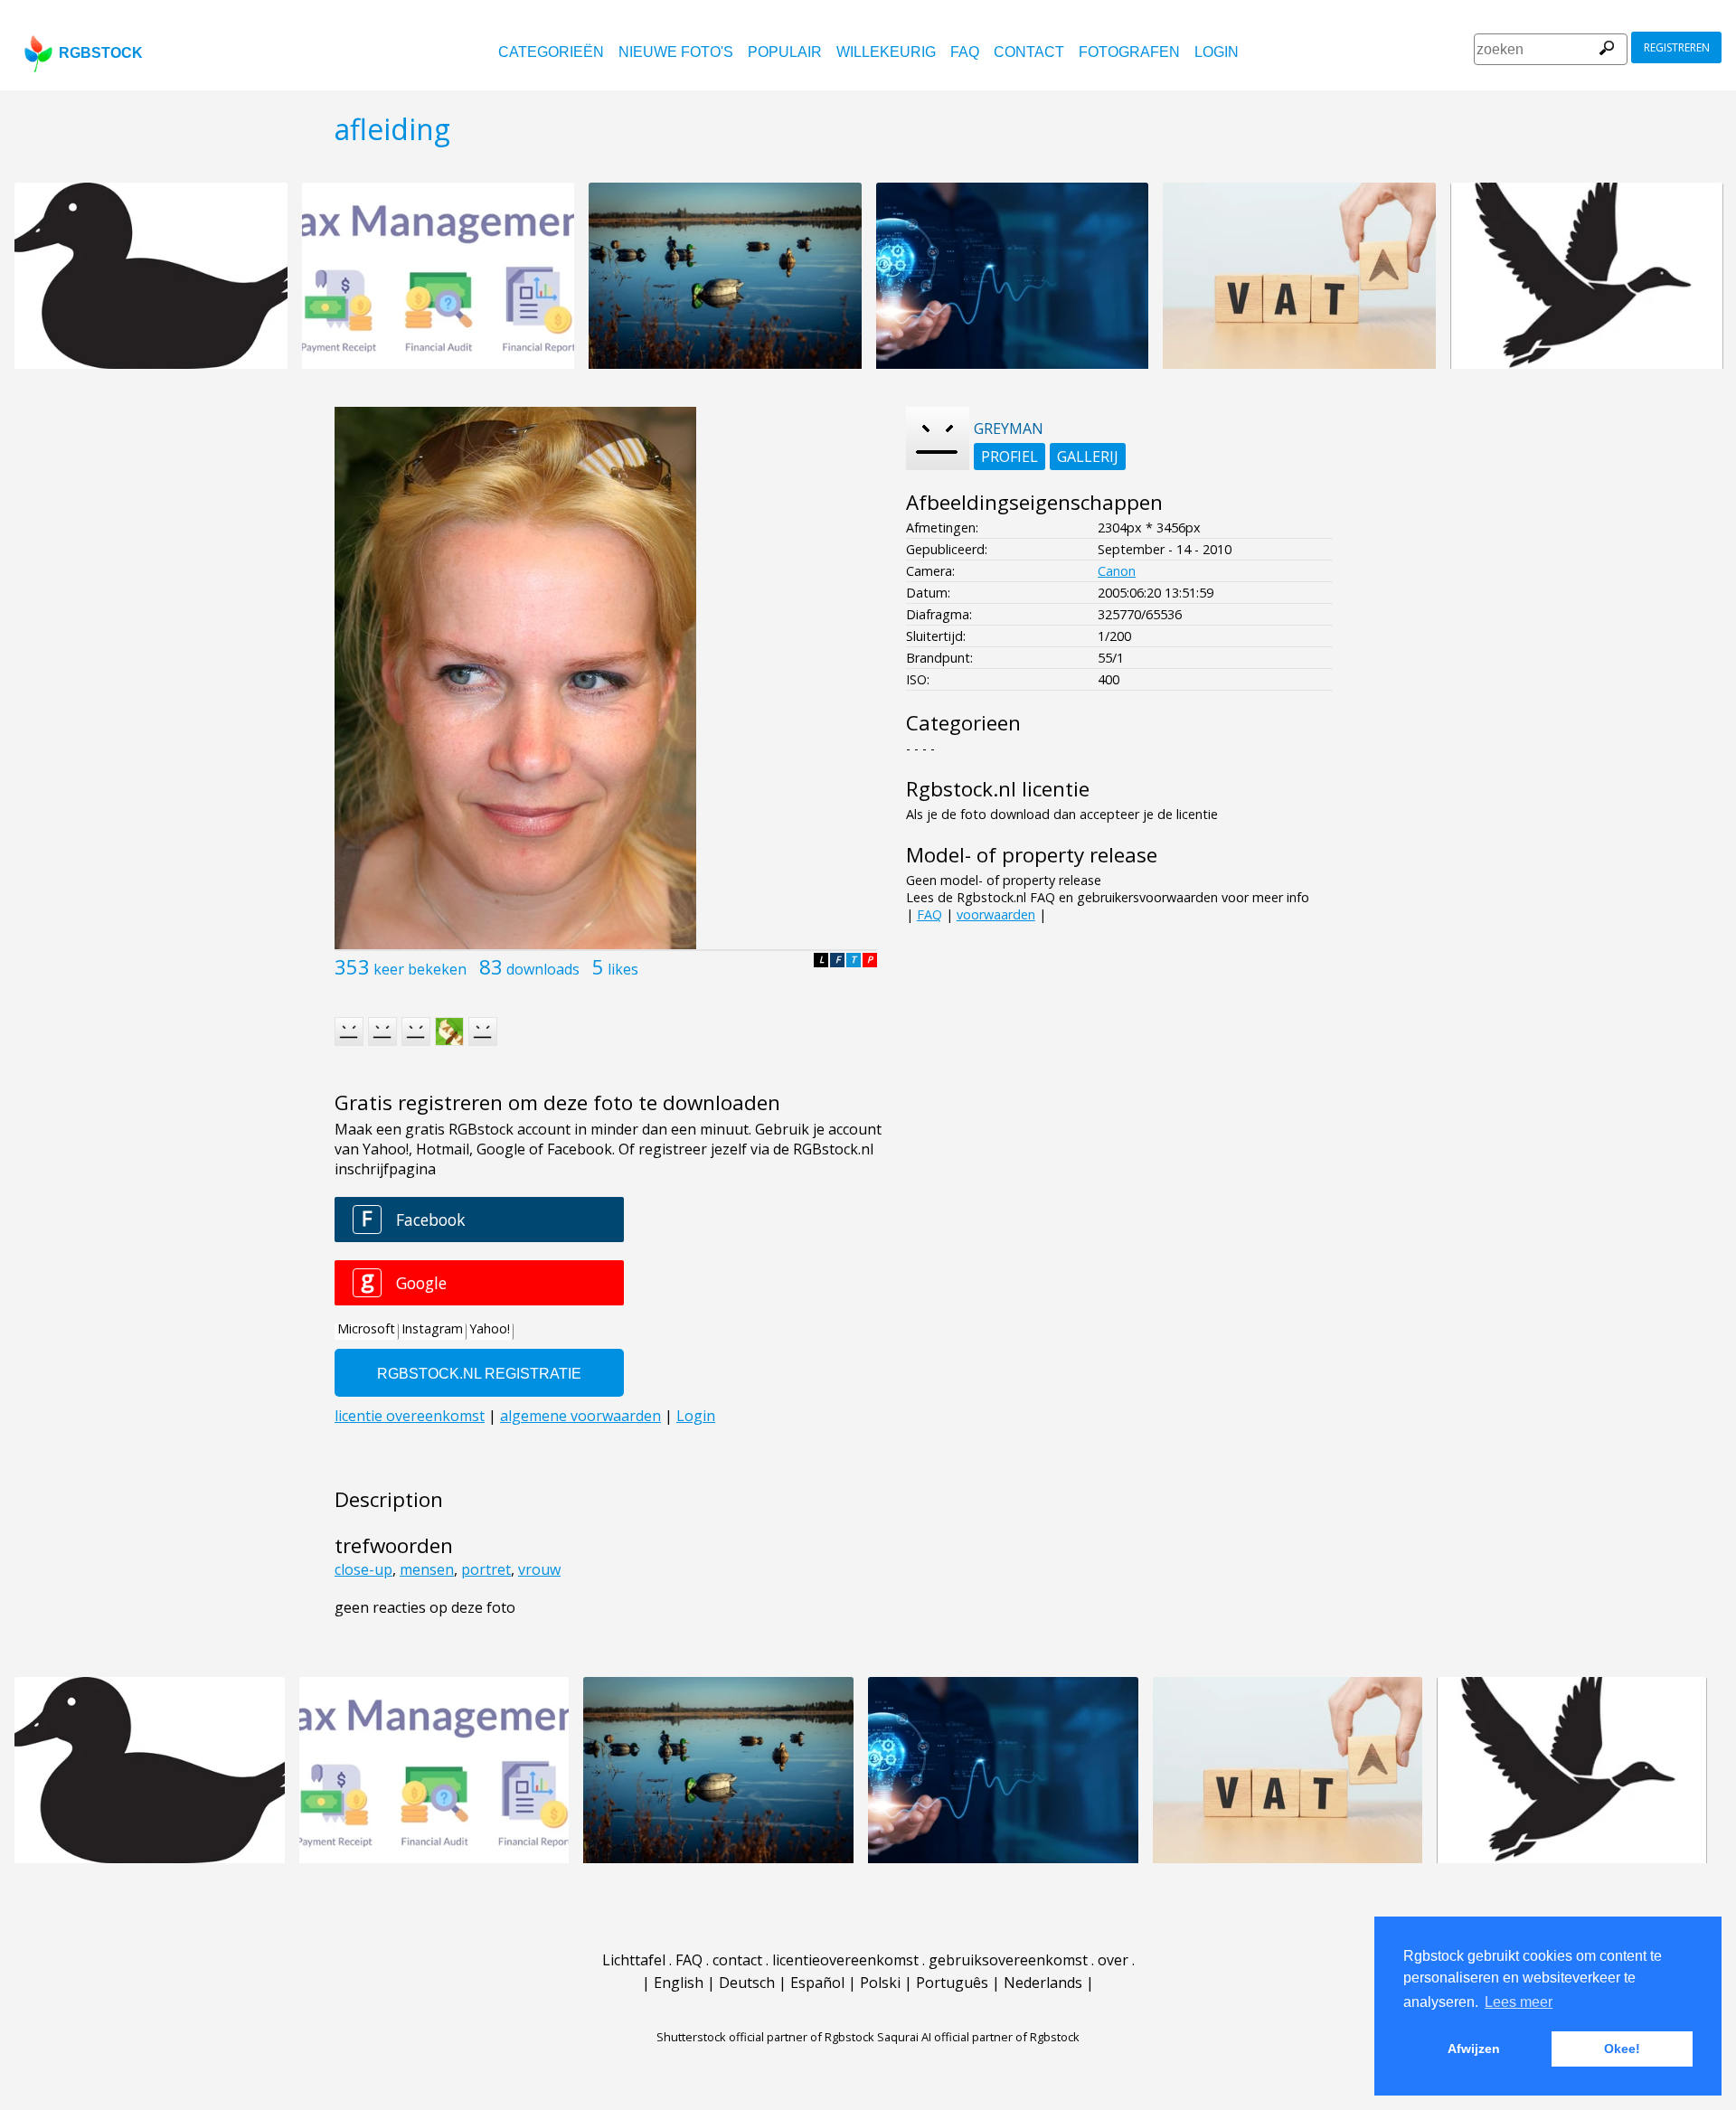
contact (1029, 52)
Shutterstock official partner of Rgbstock (765, 2037)
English (679, 1983)
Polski (880, 1983)
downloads (543, 969)
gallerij (1088, 457)
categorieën (551, 52)
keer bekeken (420, 969)
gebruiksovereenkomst (1008, 1960)
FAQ (965, 52)
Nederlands (1043, 1983)
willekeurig (886, 52)
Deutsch (747, 1983)
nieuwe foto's (676, 52)
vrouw (539, 1569)
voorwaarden (996, 914)
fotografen (1129, 52)
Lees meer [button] (1519, 2002)
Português (952, 1983)
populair (785, 52)
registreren (1677, 47)
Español (817, 1983)
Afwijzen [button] (1474, 2049)
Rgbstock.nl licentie (998, 789)
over (1113, 1960)
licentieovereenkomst (845, 1960)
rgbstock (101, 53)
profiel (1010, 457)
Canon (1117, 571)
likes (623, 969)
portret (486, 1569)
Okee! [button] (1622, 2049)
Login (1217, 52)
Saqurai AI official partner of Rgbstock (978, 2037)
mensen (427, 1569)
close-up (363, 1569)
